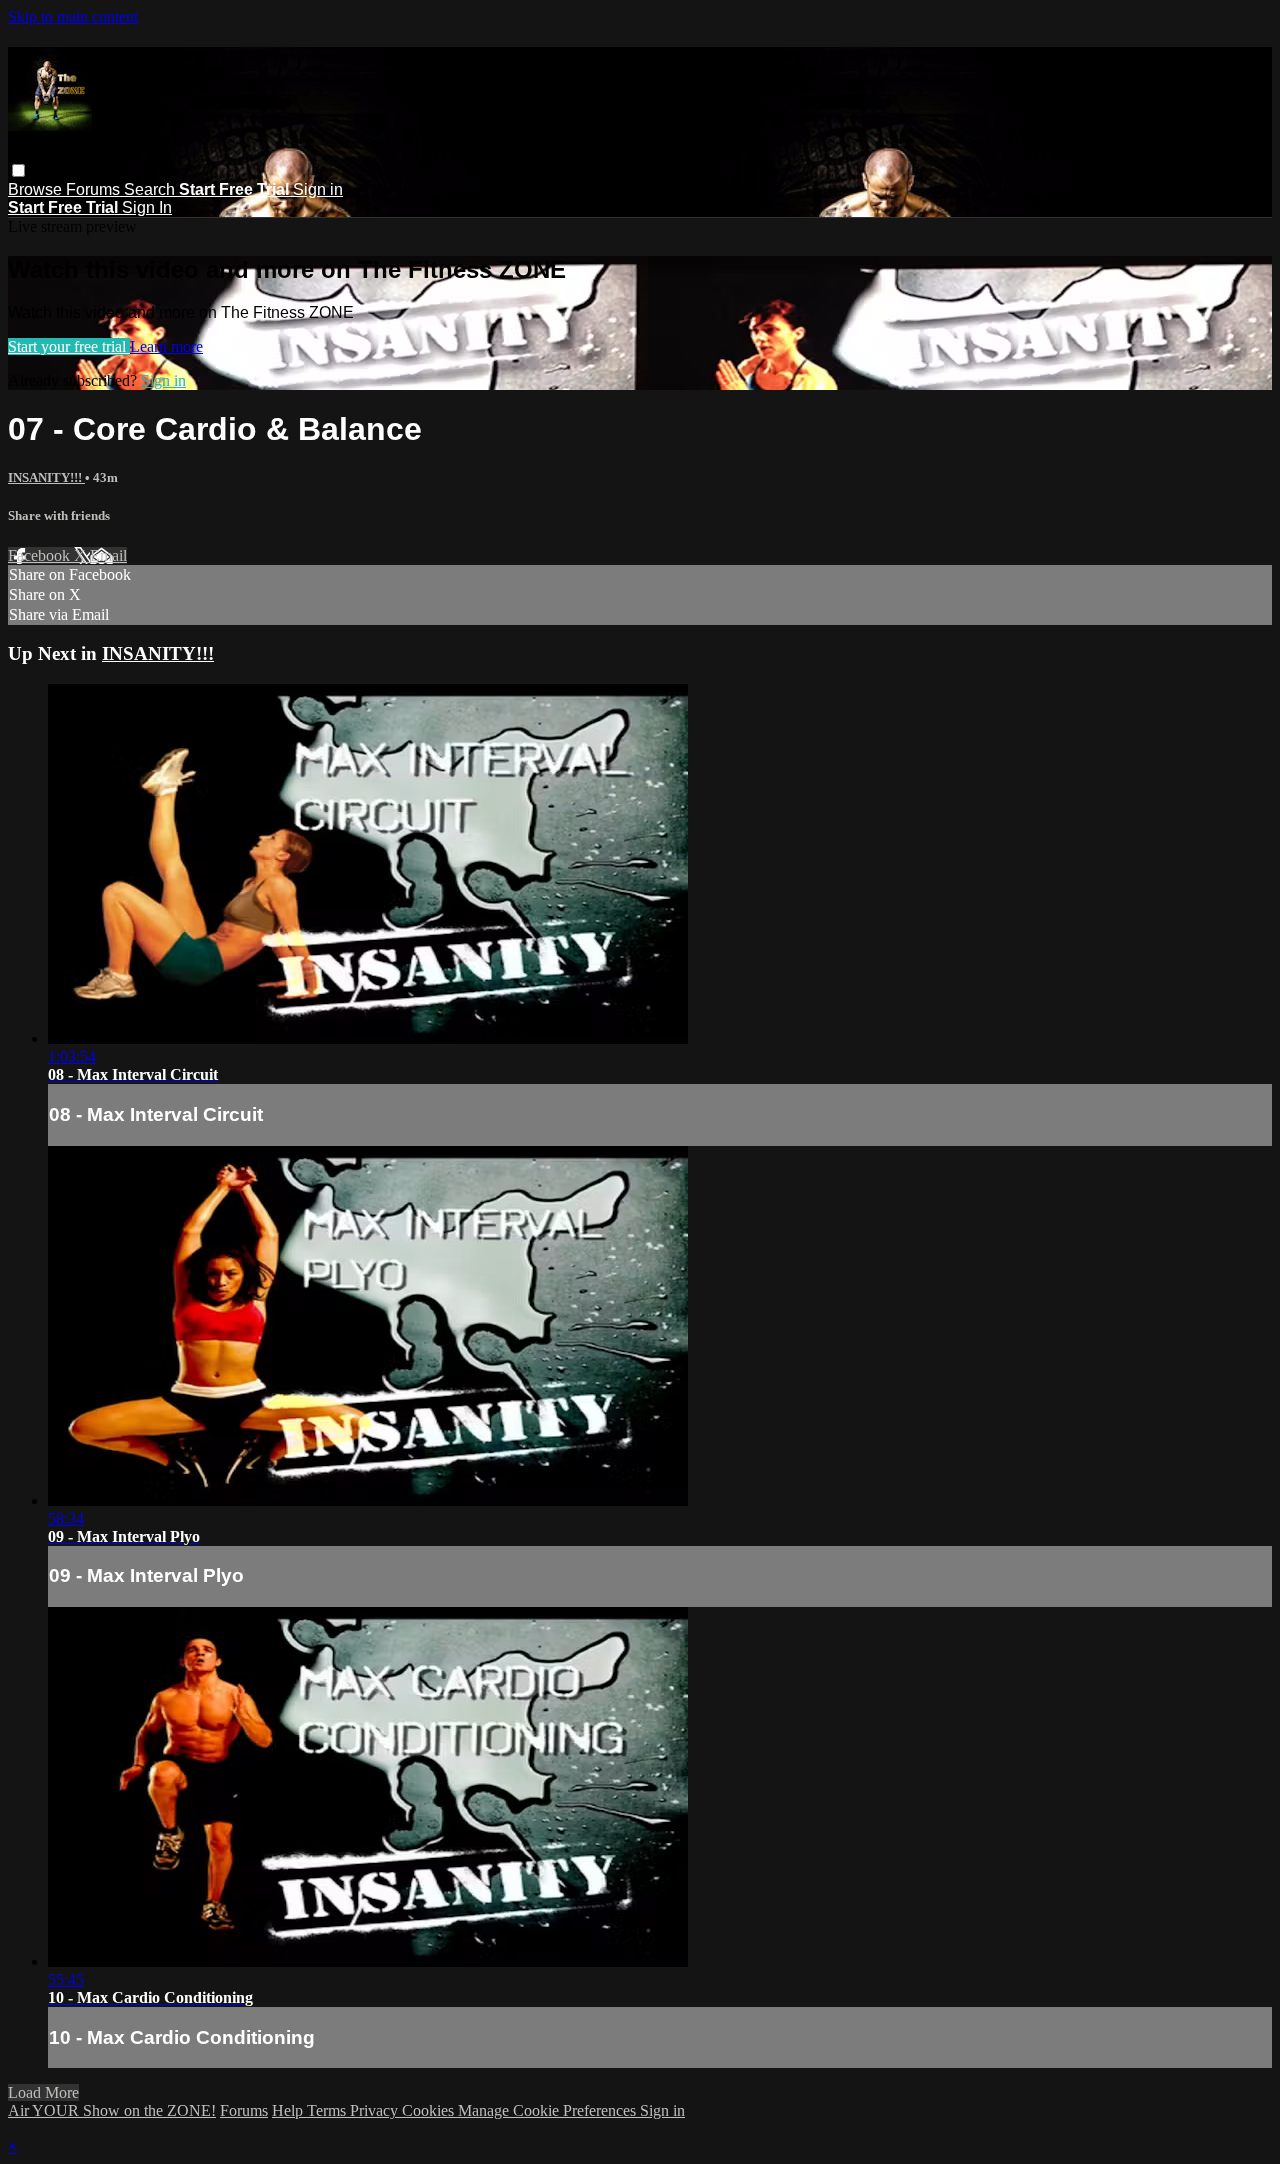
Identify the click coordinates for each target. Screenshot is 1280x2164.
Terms (328, 2110)
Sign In (147, 207)
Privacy (376, 2110)
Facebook (41, 555)
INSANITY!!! (46, 477)
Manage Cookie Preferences (549, 2110)
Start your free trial (69, 346)
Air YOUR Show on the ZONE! (112, 2110)
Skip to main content (73, 16)
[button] (18, 170)
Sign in (318, 189)
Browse (37, 189)
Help (289, 2110)
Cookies (430, 2110)
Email (108, 555)
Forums (95, 189)
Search (151, 189)
